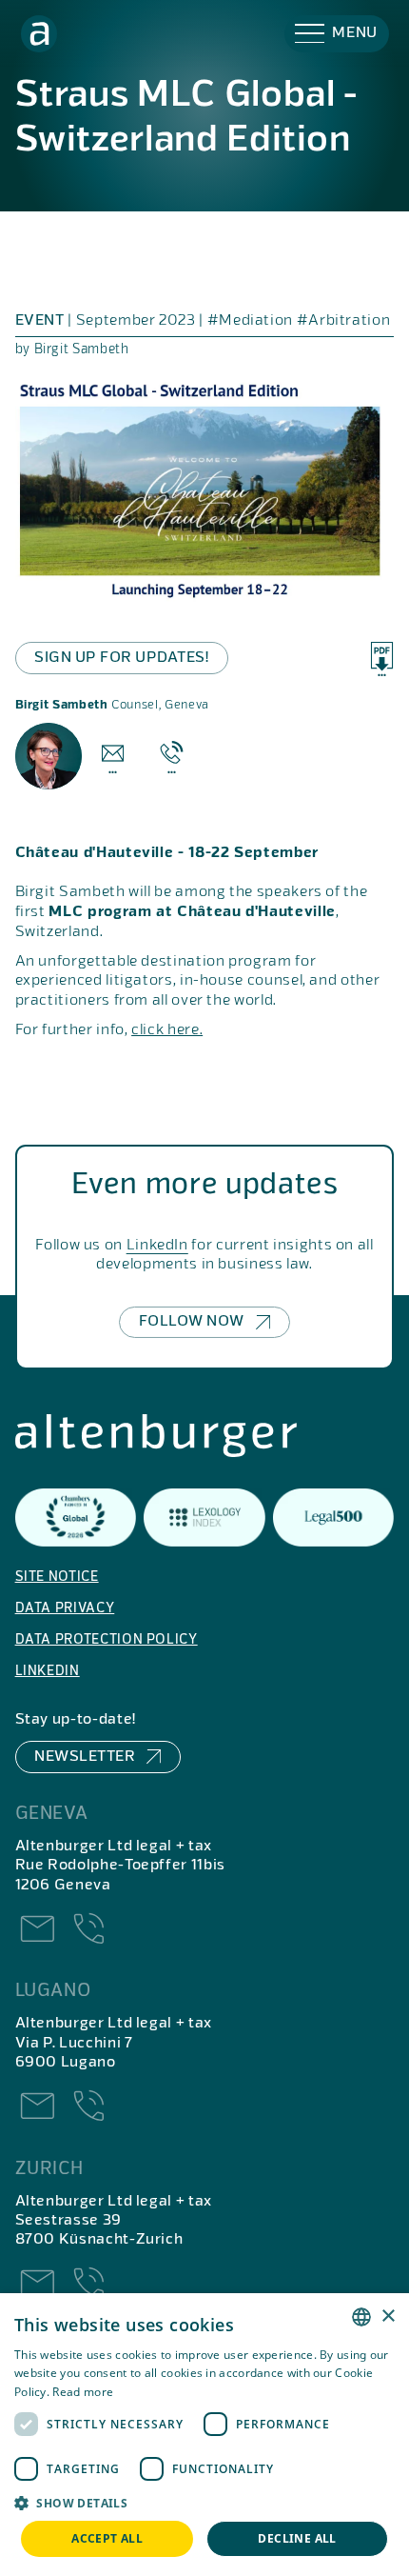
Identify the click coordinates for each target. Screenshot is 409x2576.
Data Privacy (65, 1608)
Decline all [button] (297, 2538)
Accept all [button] (107, 2538)
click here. (167, 1030)
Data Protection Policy (107, 1640)
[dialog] (204, 2435)
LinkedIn (157, 1246)
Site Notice (57, 1577)
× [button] (388, 2316)
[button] (337, 34)
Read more (83, 2392)
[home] (39, 34)
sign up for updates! (121, 658)
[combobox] (361, 2317)
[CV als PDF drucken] (382, 659)
